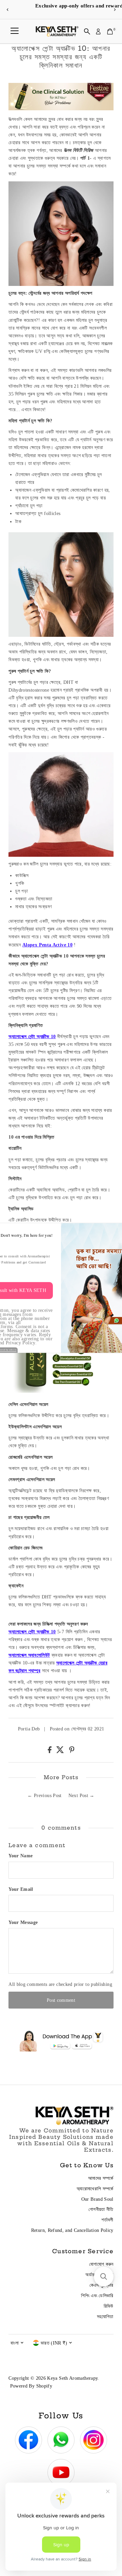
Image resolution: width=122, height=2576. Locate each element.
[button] (104, 2277)
